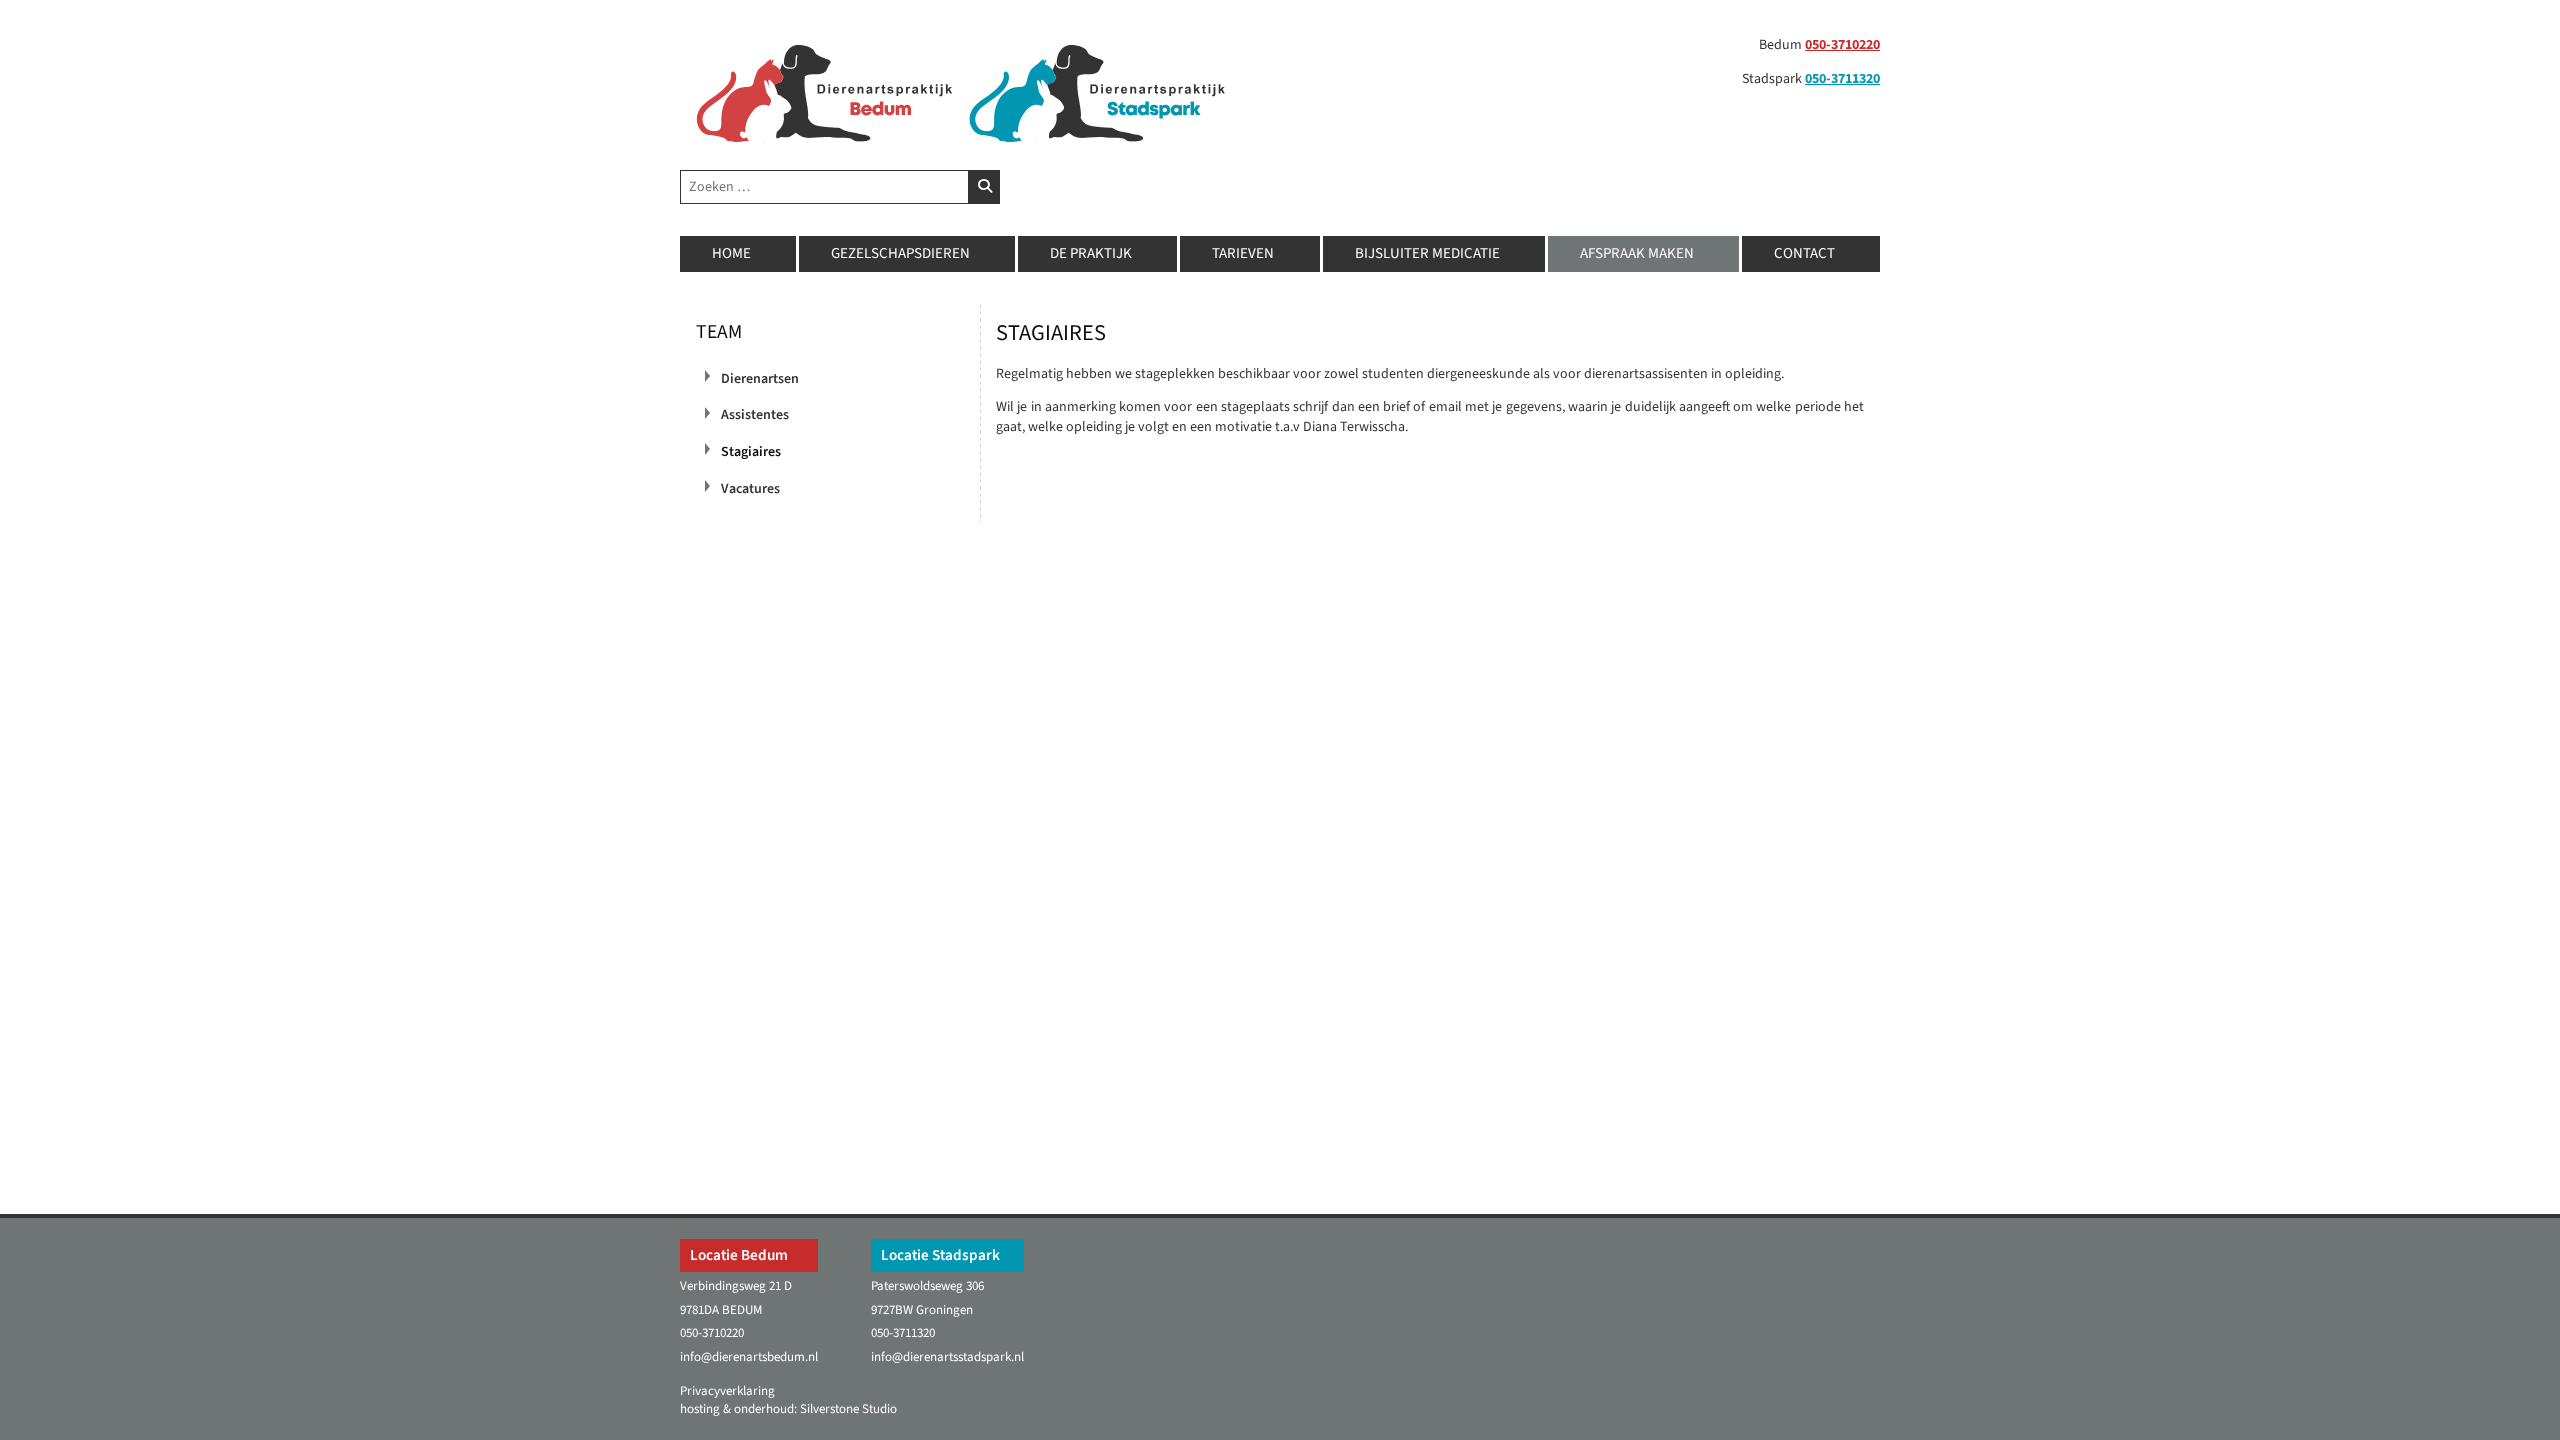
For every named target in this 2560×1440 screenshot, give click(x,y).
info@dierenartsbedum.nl (749, 1357)
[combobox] (824, 187)
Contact (1804, 253)
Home (731, 253)
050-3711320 (1842, 79)
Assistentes (755, 415)
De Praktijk (1091, 253)
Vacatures (750, 489)
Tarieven (1243, 253)
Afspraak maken (1637, 253)
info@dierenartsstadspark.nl (947, 1357)
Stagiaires (751, 452)
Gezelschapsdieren (900, 253)
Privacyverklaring (727, 1391)
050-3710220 (1842, 45)
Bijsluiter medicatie (1427, 253)
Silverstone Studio (848, 1409)
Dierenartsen (760, 379)
